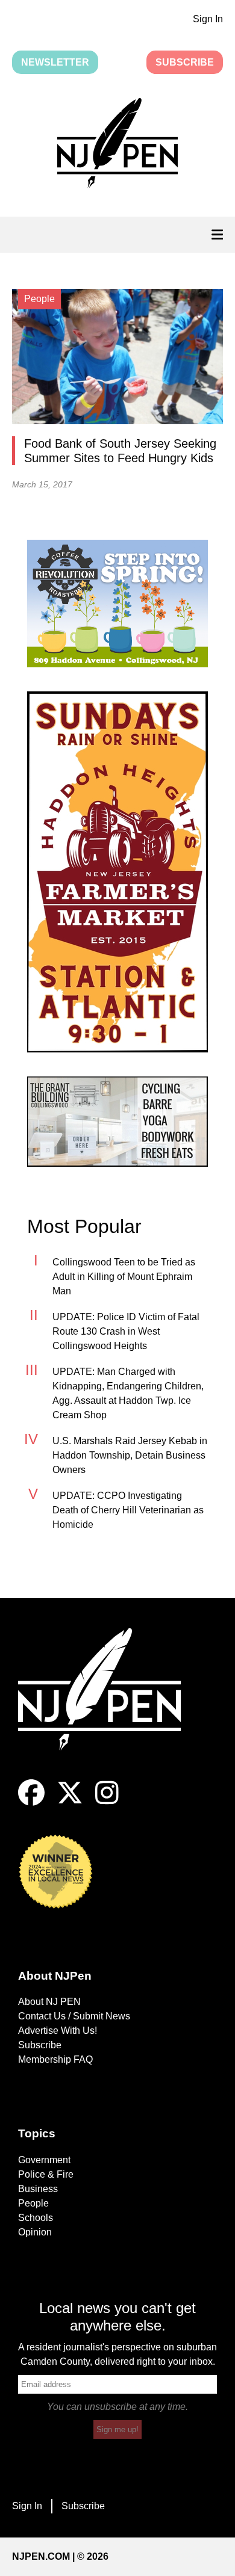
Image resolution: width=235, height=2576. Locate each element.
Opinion (35, 2232)
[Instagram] (107, 1802)
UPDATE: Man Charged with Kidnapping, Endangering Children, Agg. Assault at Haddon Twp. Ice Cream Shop (128, 1393)
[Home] (108, 1704)
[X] (70, 1802)
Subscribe (185, 62)
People (33, 2203)
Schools (36, 2218)
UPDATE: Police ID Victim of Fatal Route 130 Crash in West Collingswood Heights (126, 1331)
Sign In (208, 19)
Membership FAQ (55, 2059)
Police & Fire (46, 2174)
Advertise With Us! (58, 2031)
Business (38, 2189)
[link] (117, 604)
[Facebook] (31, 1802)
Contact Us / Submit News (74, 2016)
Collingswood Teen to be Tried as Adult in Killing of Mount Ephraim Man (124, 1277)
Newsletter (55, 62)
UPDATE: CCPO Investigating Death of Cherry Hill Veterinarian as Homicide (128, 1510)
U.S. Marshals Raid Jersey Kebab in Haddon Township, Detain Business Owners (130, 1455)
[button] (117, 145)
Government (44, 2160)
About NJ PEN (49, 2002)
